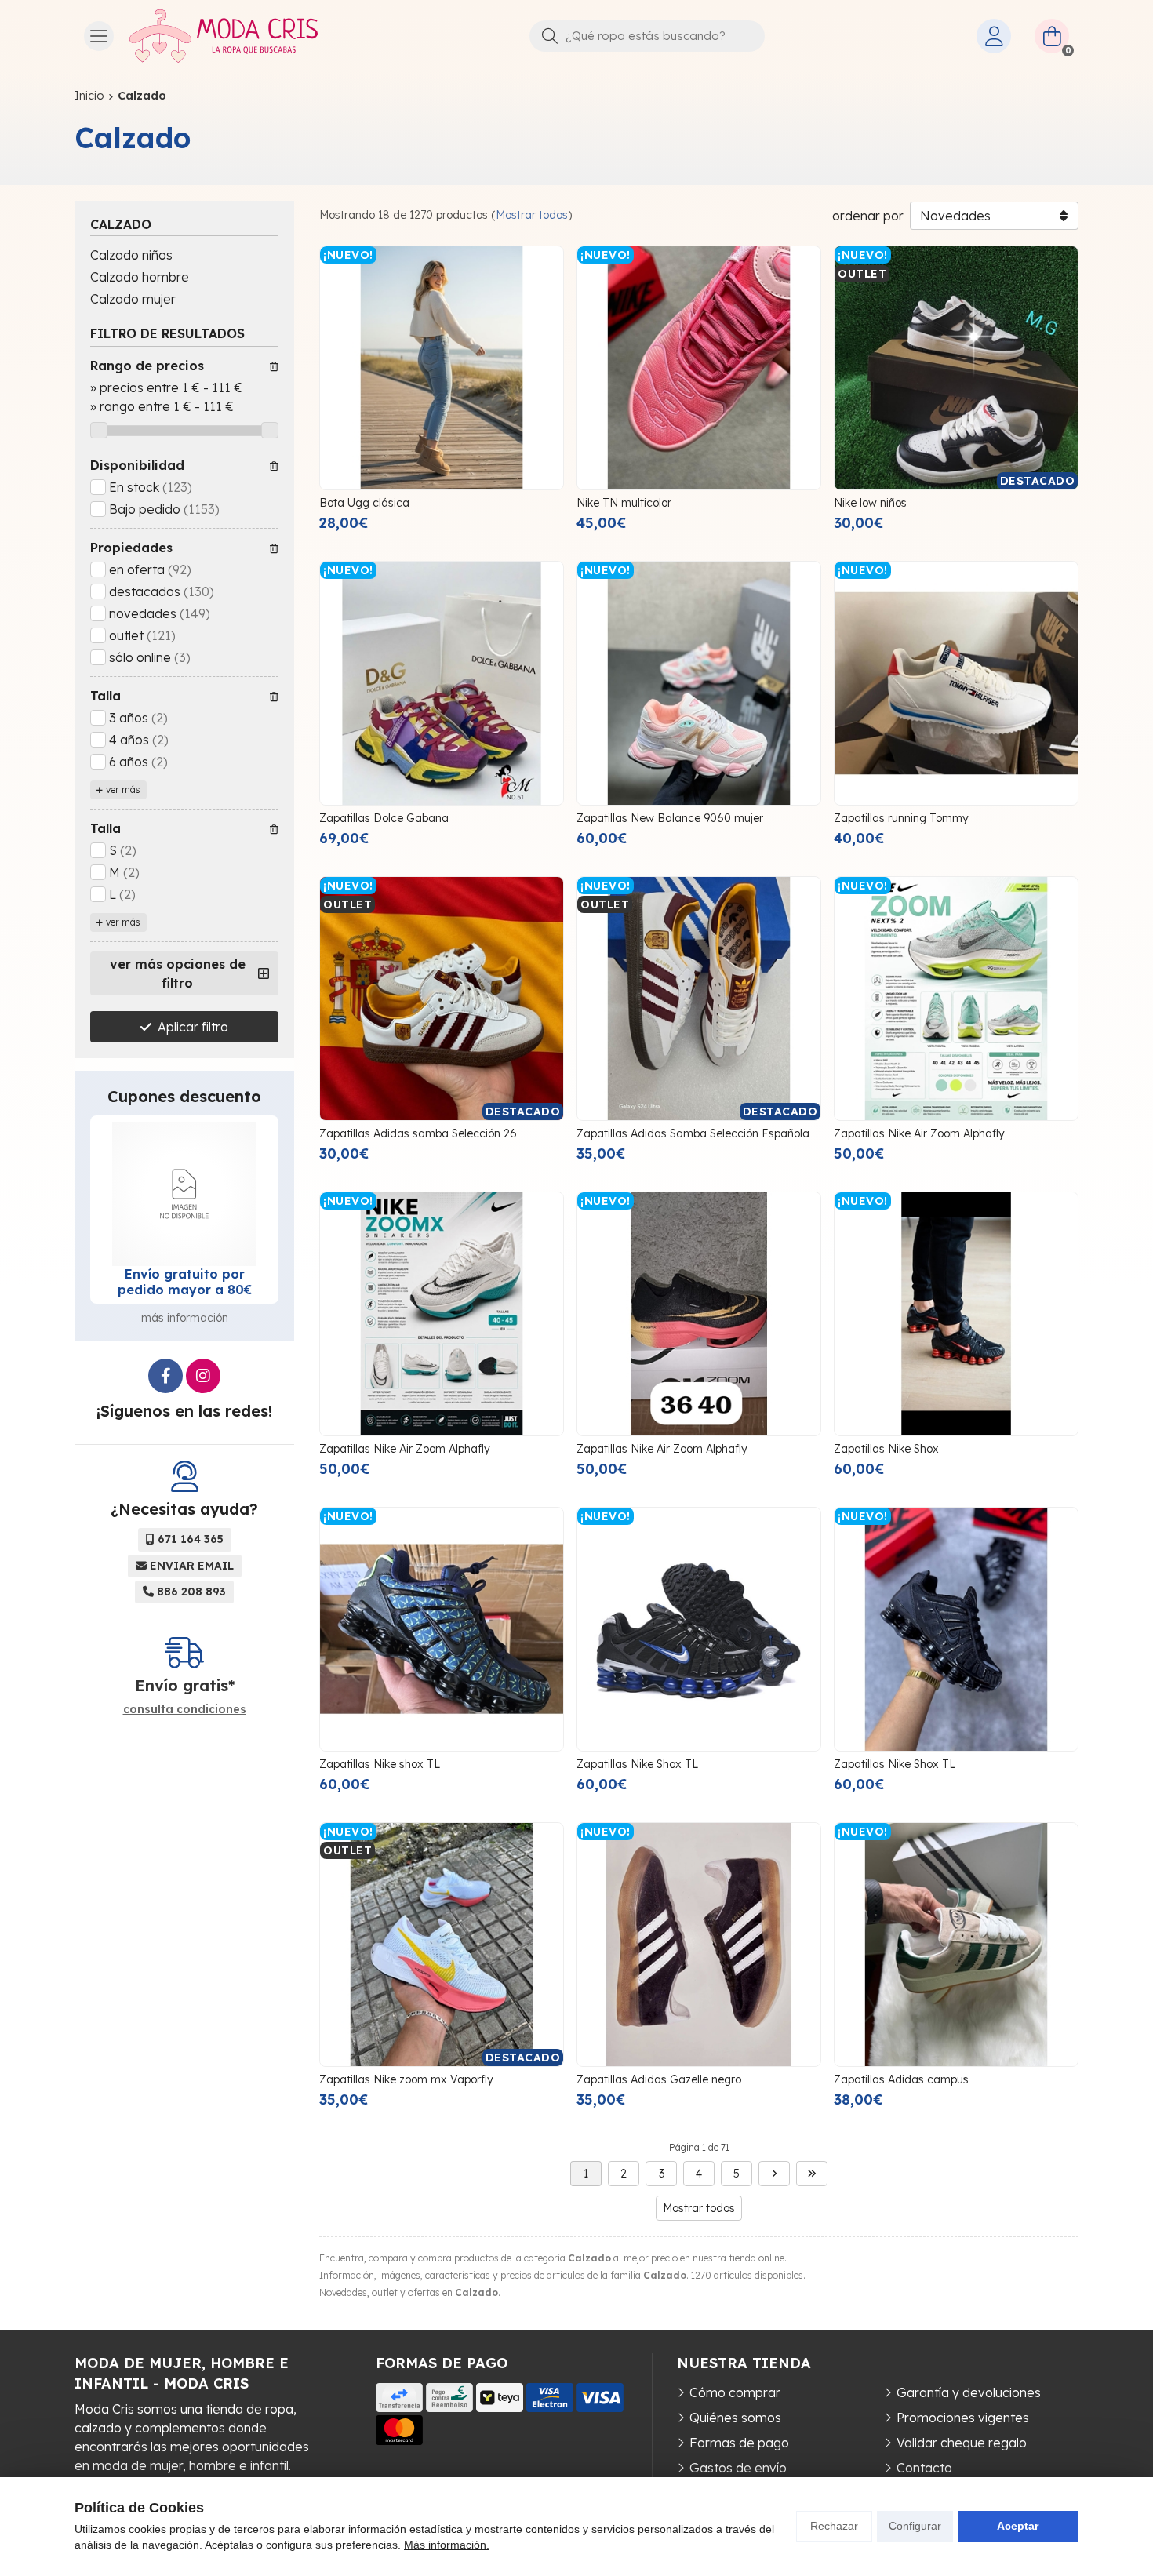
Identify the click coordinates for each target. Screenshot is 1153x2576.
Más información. (447, 2545)
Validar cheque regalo (962, 2443)
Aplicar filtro (193, 1027)
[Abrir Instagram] (203, 1376)
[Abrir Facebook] (165, 1376)
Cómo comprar (735, 2392)
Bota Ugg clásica (364, 503)
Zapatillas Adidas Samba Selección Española (693, 1133)
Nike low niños (870, 503)
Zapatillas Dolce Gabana (384, 818)
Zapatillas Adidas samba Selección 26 (418, 1133)
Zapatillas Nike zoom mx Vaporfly (406, 2079)
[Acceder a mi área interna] (994, 36)
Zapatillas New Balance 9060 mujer (670, 818)
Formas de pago (739, 2443)
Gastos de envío (738, 2468)
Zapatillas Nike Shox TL (637, 1764)
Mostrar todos (532, 215)
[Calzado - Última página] (812, 2174)
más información (185, 1318)
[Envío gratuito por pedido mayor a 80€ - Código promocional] (184, 1194)
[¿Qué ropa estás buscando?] (647, 35)
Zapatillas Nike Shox (886, 1449)
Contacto (924, 2468)
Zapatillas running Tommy (901, 818)
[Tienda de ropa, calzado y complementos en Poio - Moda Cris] (224, 36)
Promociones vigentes (963, 2418)
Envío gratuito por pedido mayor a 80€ (185, 1282)
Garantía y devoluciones (969, 2392)
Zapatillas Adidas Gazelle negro (659, 2079)
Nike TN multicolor (624, 503)
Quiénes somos (735, 2418)
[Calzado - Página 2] (774, 2174)
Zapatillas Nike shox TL (380, 1764)
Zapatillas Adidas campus (901, 2079)
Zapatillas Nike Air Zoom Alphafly (919, 1133)
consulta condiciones (185, 1710)
